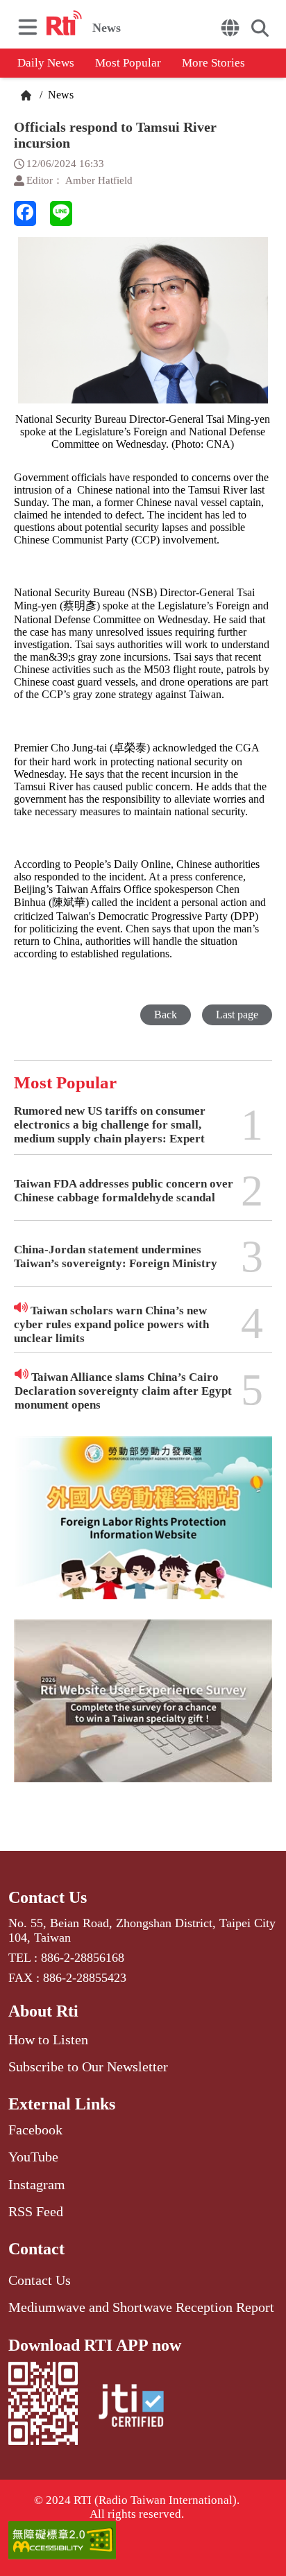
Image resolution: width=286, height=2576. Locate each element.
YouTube (33, 2157)
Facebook (35, 2130)
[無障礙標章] (143, 2542)
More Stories (213, 63)
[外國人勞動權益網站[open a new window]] (143, 1528)
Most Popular (128, 63)
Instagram (37, 2184)
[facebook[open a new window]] (25, 214)
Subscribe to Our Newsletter (88, 2066)
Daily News (46, 63)
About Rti (43, 2011)
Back (166, 1015)
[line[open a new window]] (61, 214)
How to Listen (48, 2039)
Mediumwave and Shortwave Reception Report (141, 2307)
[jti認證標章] (131, 2408)
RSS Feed (36, 2211)
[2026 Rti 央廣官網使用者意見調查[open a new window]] (143, 1711)
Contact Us (48, 1897)
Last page (237, 1015)
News (59, 95)
